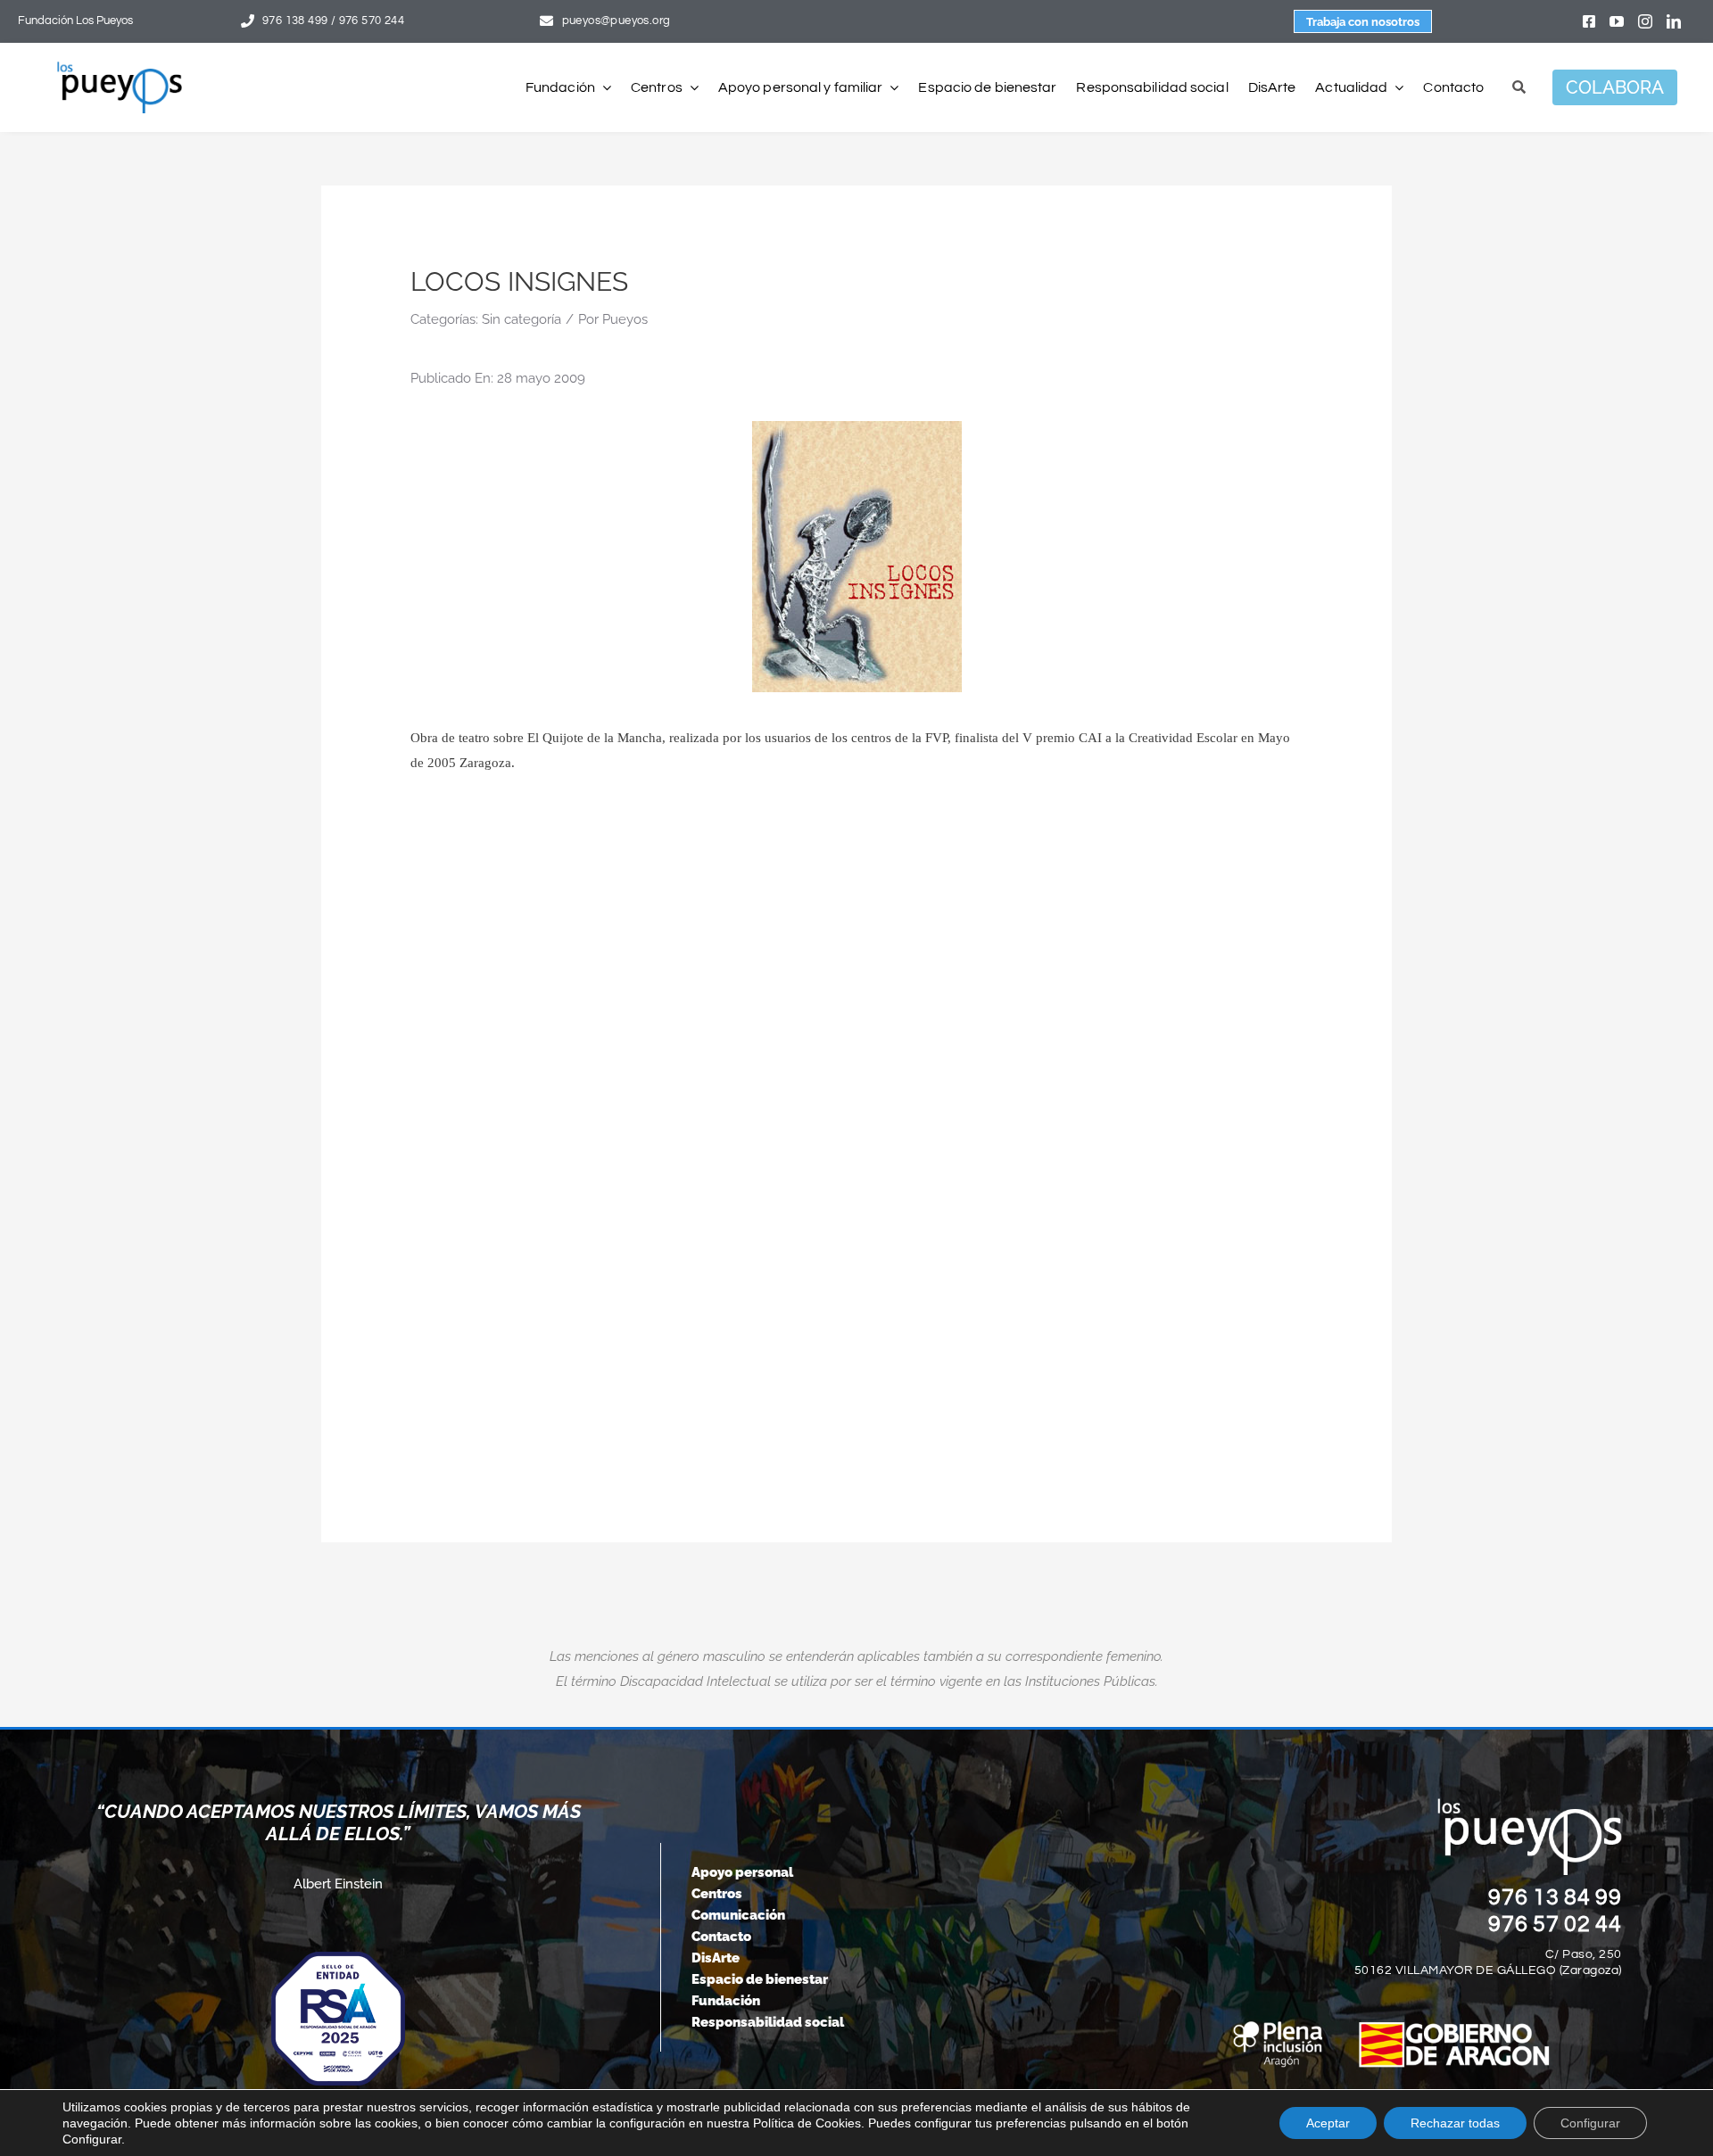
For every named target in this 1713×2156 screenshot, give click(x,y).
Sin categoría (521, 319)
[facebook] (1589, 21)
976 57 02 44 (1555, 1924)
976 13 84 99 (1555, 1897)
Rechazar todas (1455, 2123)
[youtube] (1617, 21)
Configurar (1590, 2123)
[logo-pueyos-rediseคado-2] (120, 68)
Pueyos (625, 319)
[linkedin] (1674, 21)
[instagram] (1645, 21)
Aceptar (1328, 2123)
